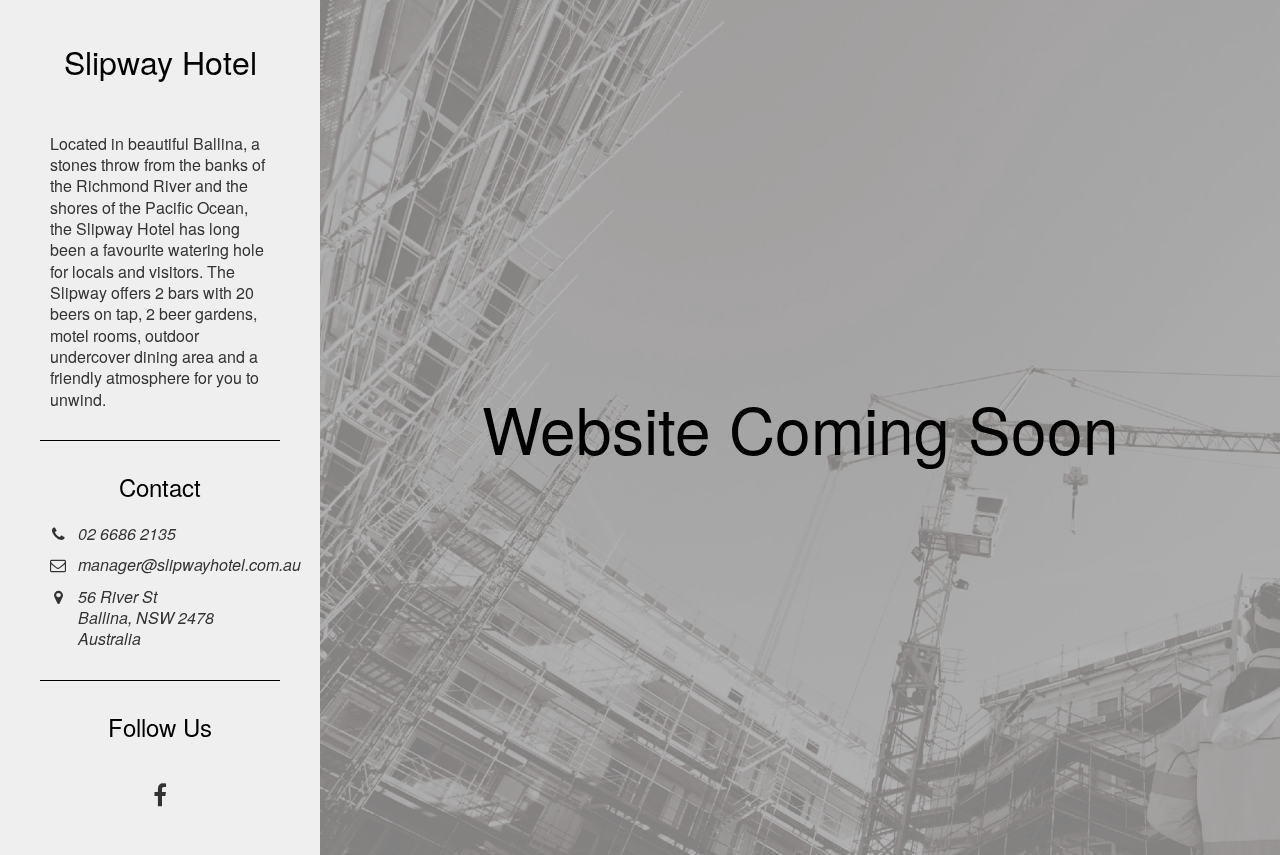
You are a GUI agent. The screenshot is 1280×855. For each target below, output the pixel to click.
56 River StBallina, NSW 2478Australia (146, 618)
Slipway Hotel (160, 61)
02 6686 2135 (127, 533)
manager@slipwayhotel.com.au (189, 564)
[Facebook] (160, 795)
